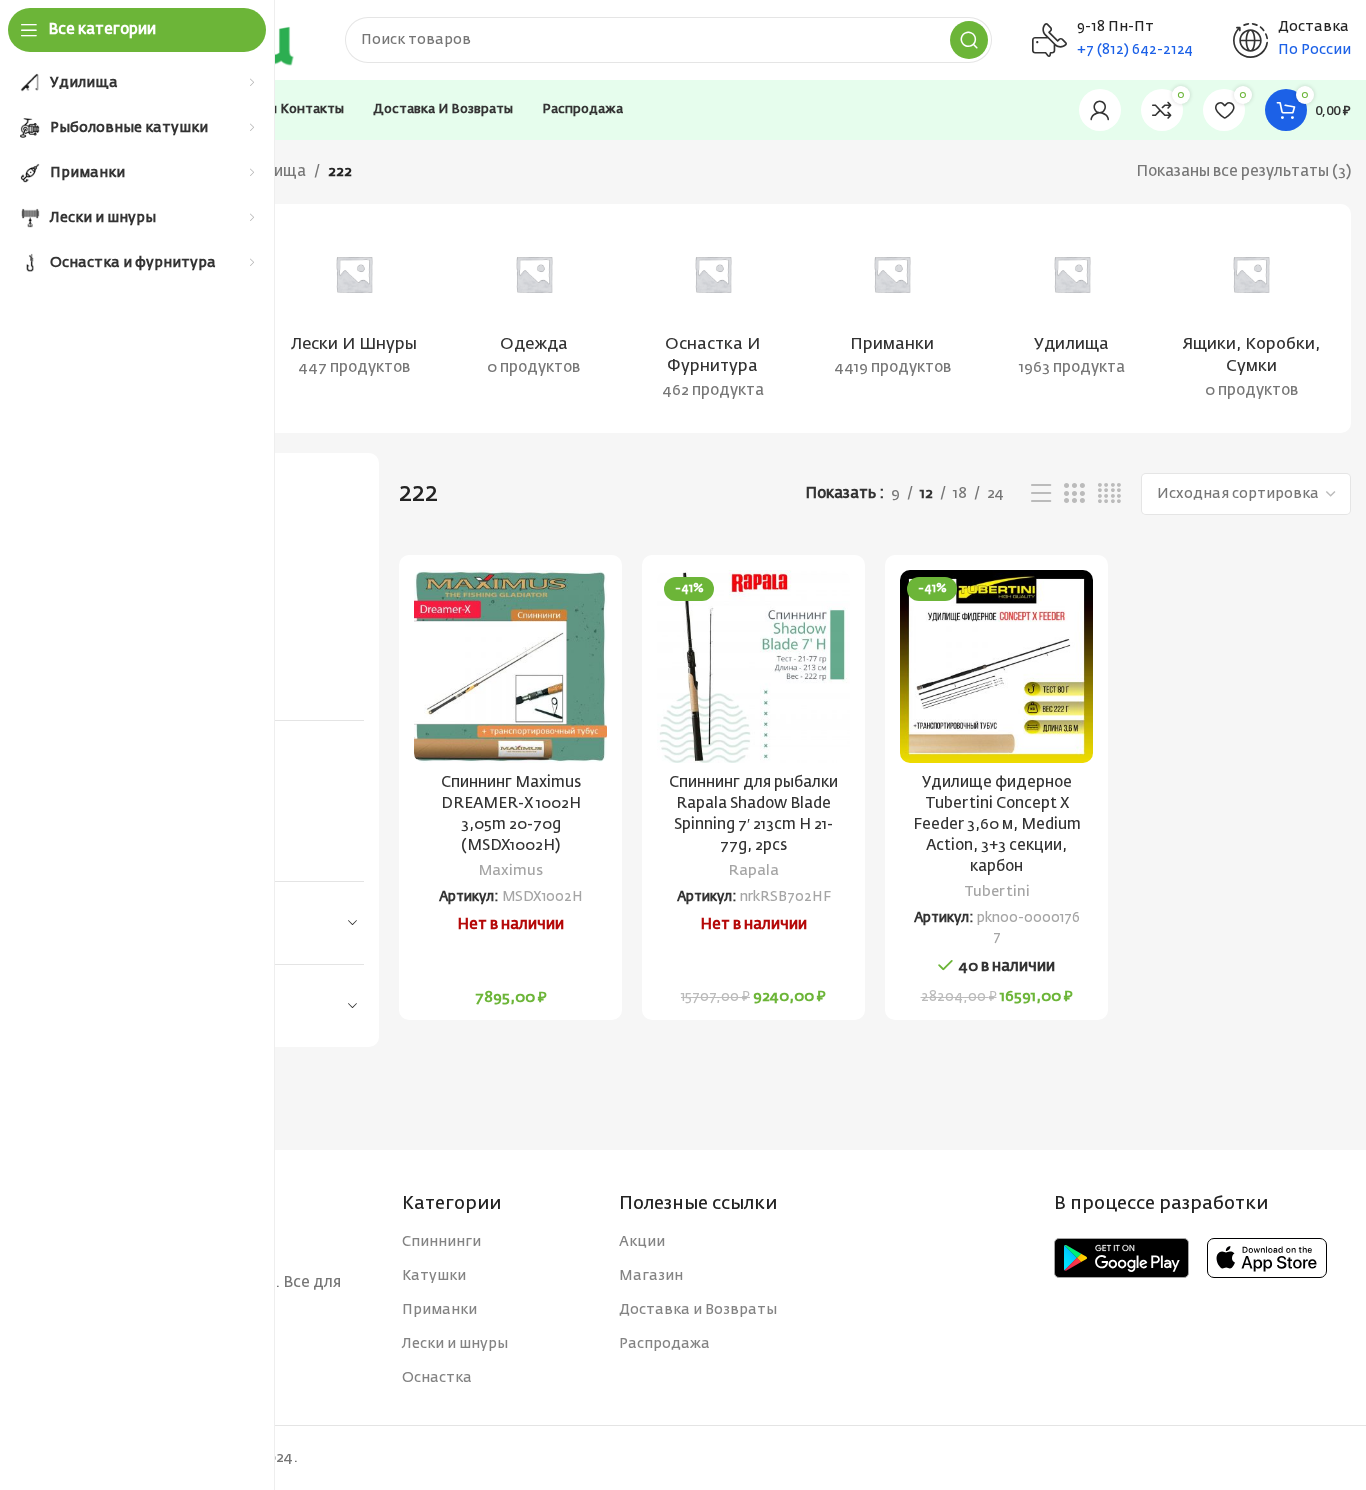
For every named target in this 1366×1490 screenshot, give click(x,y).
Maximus (511, 871)
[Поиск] (969, 40)
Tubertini (997, 892)
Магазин (651, 1276)
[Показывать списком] (1041, 494)
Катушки (434, 1276)
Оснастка (437, 1378)
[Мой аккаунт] (1100, 110)
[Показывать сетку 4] (1109, 494)
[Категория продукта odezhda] (533, 307)
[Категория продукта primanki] (892, 307)
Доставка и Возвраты (698, 1310)
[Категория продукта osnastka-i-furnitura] (712, 318)
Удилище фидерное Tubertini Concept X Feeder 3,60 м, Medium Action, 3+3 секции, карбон (997, 824)
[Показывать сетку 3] (1074, 494)
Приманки (439, 1310)
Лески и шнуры (455, 1344)
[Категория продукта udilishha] (1071, 307)
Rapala (754, 871)
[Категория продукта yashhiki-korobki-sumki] (1251, 318)
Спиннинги (441, 1242)
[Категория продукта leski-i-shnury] (353, 307)
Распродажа (664, 1344)
